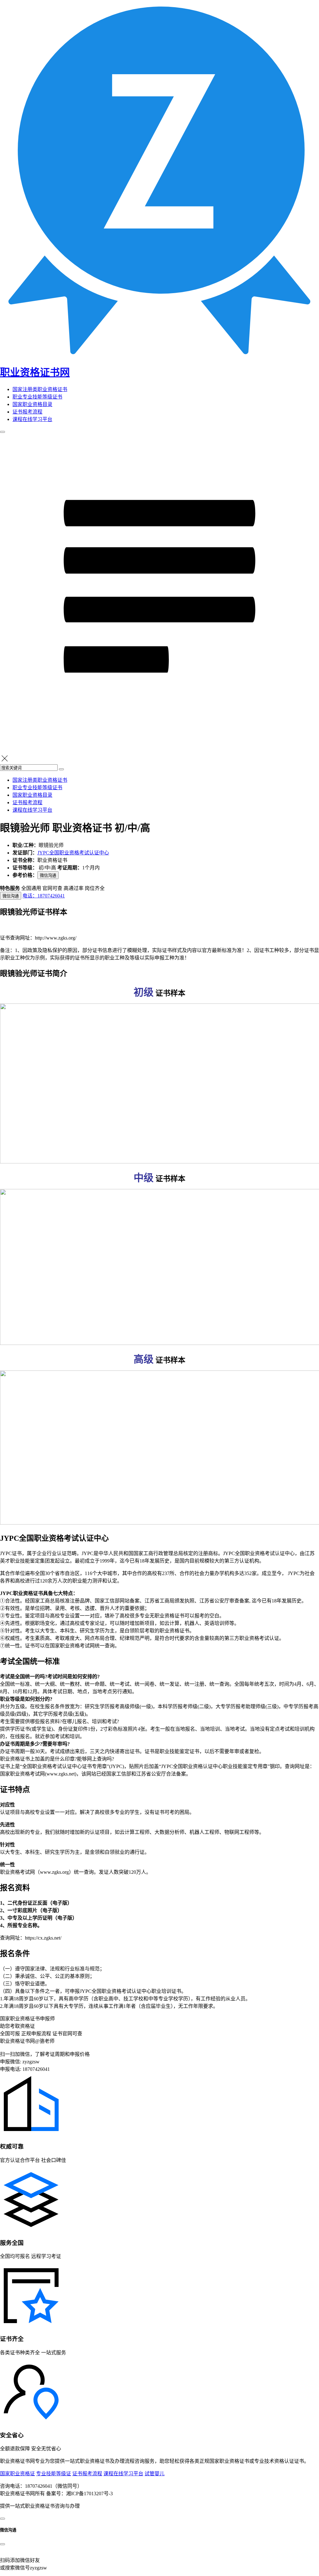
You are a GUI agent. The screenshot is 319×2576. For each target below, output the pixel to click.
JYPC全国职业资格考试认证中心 (73, 853)
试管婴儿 (155, 2474)
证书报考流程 (27, 412)
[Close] (2, 2544)
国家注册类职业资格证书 (40, 389)
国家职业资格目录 (32, 404)
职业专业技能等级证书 (37, 397)
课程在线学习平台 (32, 419)
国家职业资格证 (17, 2474)
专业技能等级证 (54, 2474)
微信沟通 (48, 875)
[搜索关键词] (61, 769)
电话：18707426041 (44, 896)
